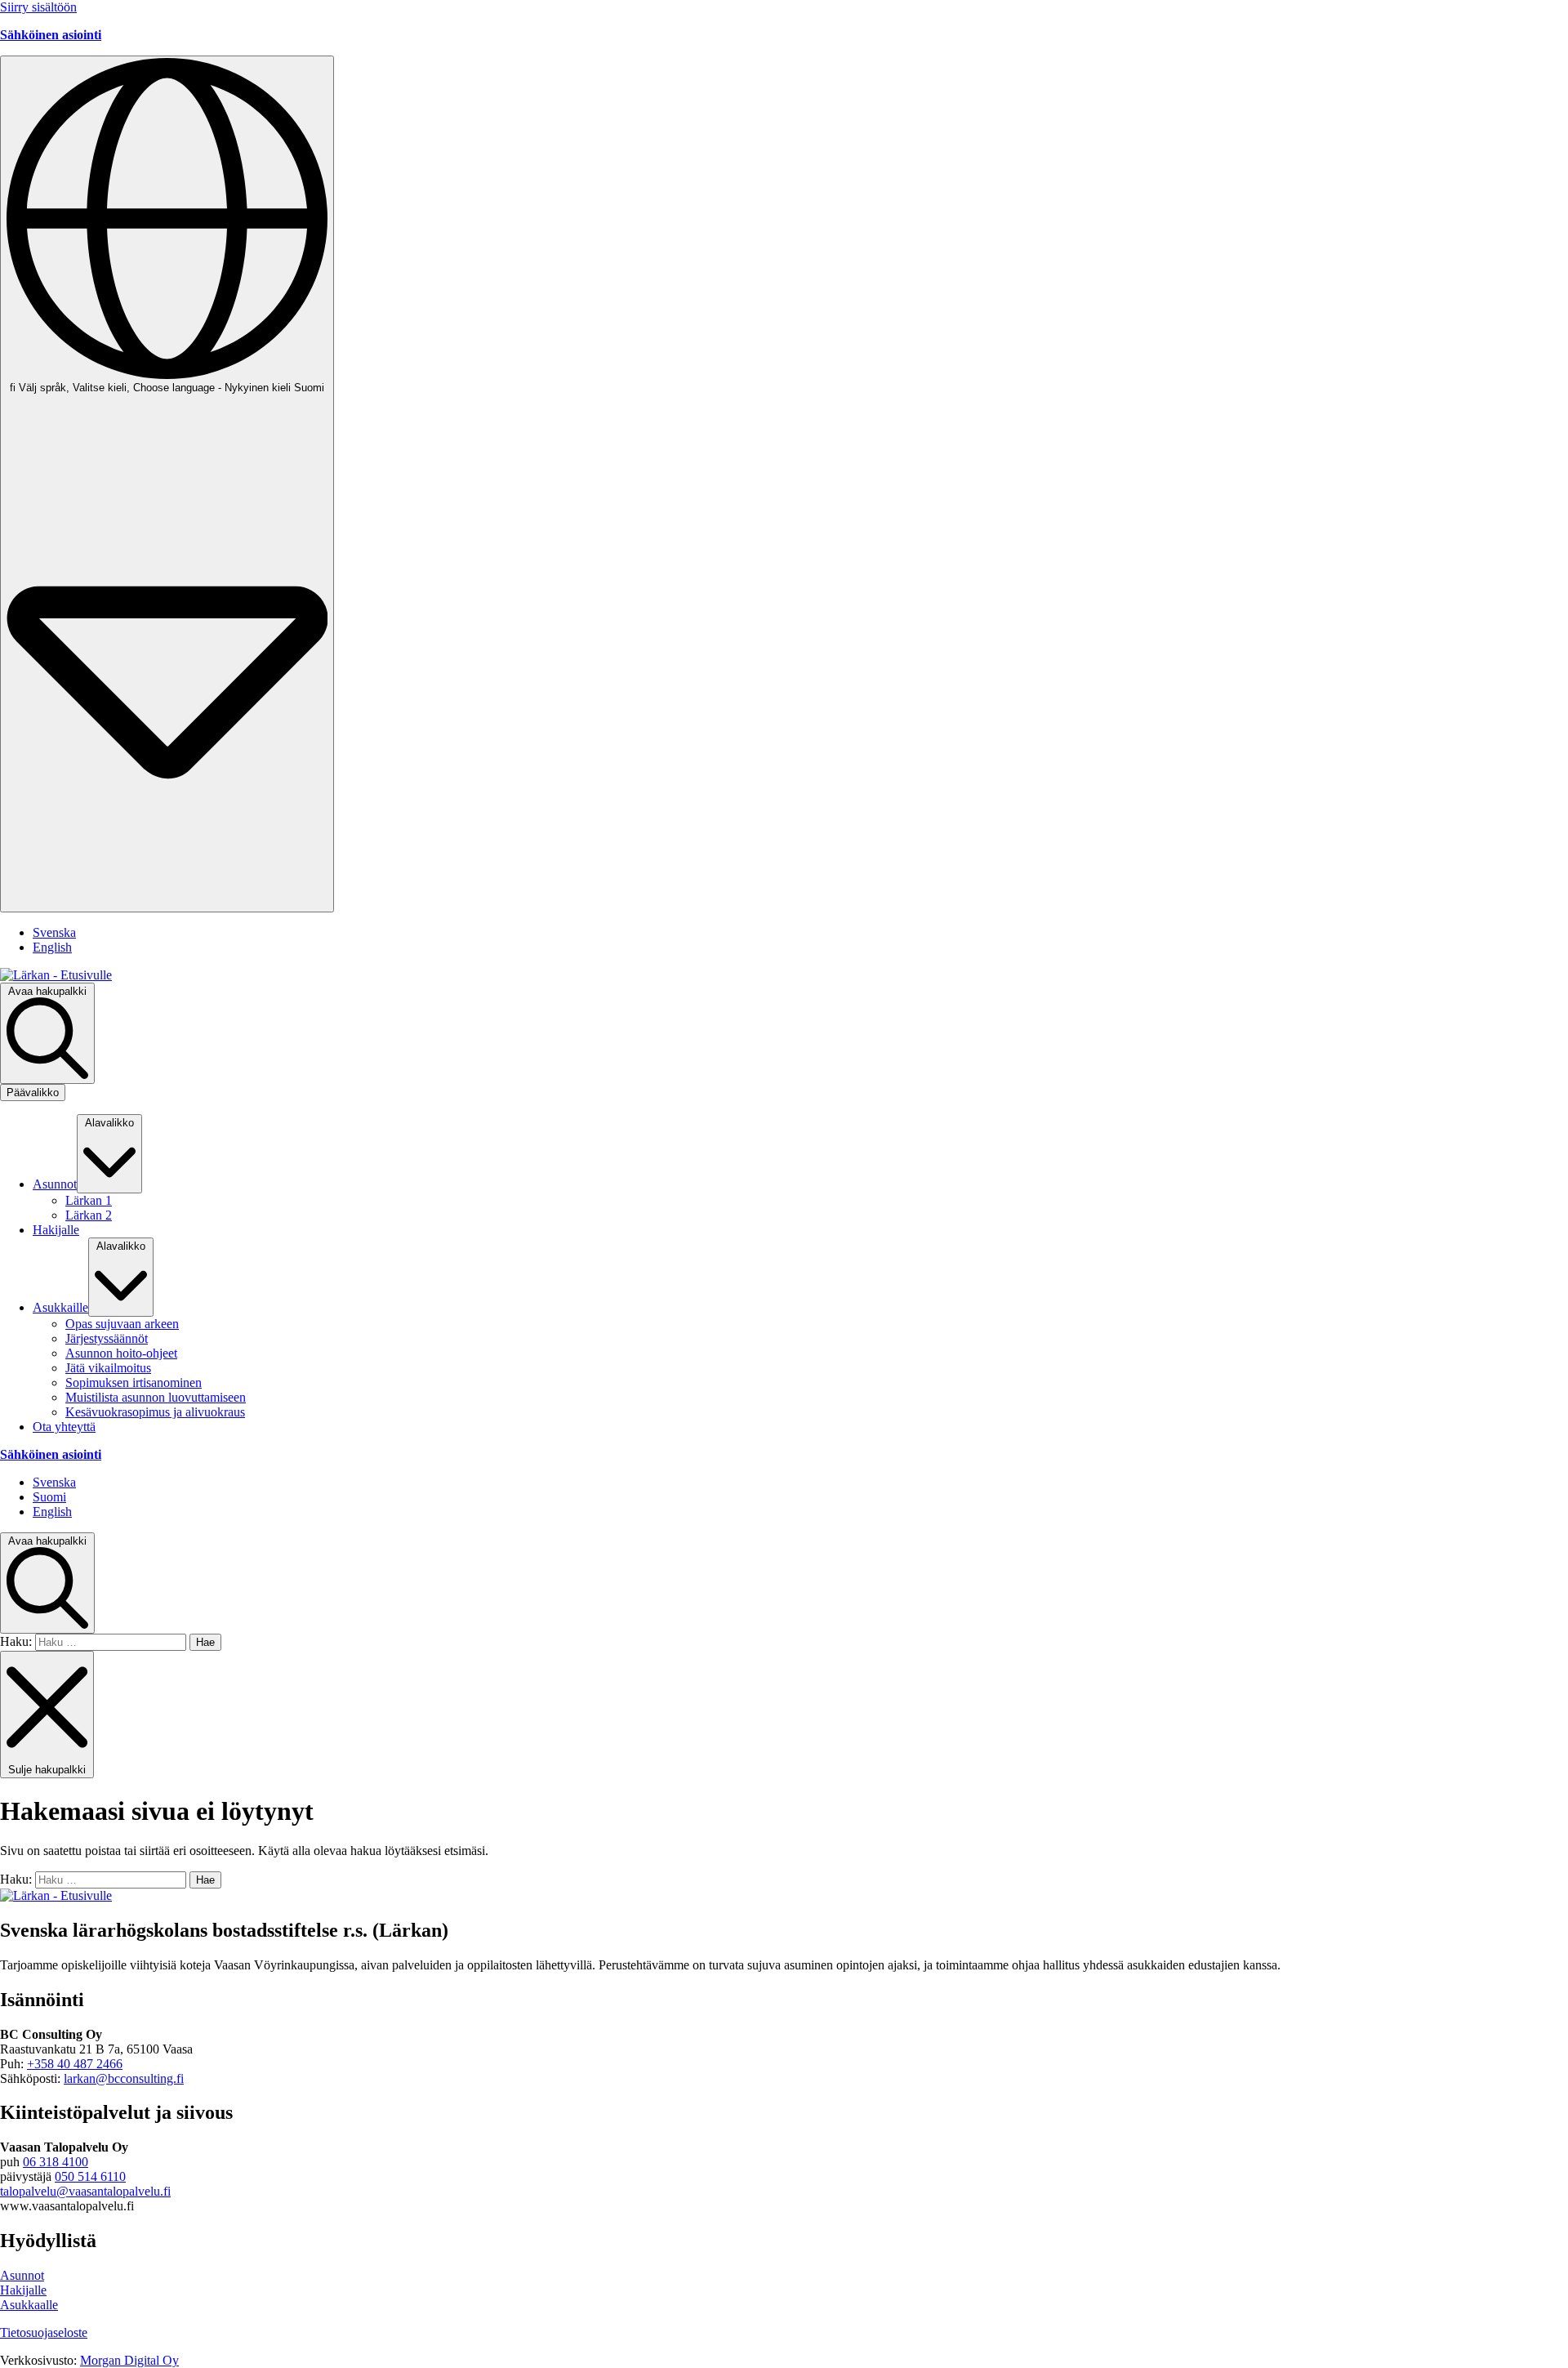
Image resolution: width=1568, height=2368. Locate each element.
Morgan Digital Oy (129, 2360)
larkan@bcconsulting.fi (124, 2078)
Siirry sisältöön (38, 7)
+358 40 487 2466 (75, 2064)
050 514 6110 (90, 2176)
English (52, 947)
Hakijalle (23, 2290)
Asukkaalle (29, 2305)
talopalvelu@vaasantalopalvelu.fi (85, 2191)
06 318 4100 (56, 2162)
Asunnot (22, 2275)
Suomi (49, 1497)
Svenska (54, 932)
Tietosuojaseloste (44, 2332)
